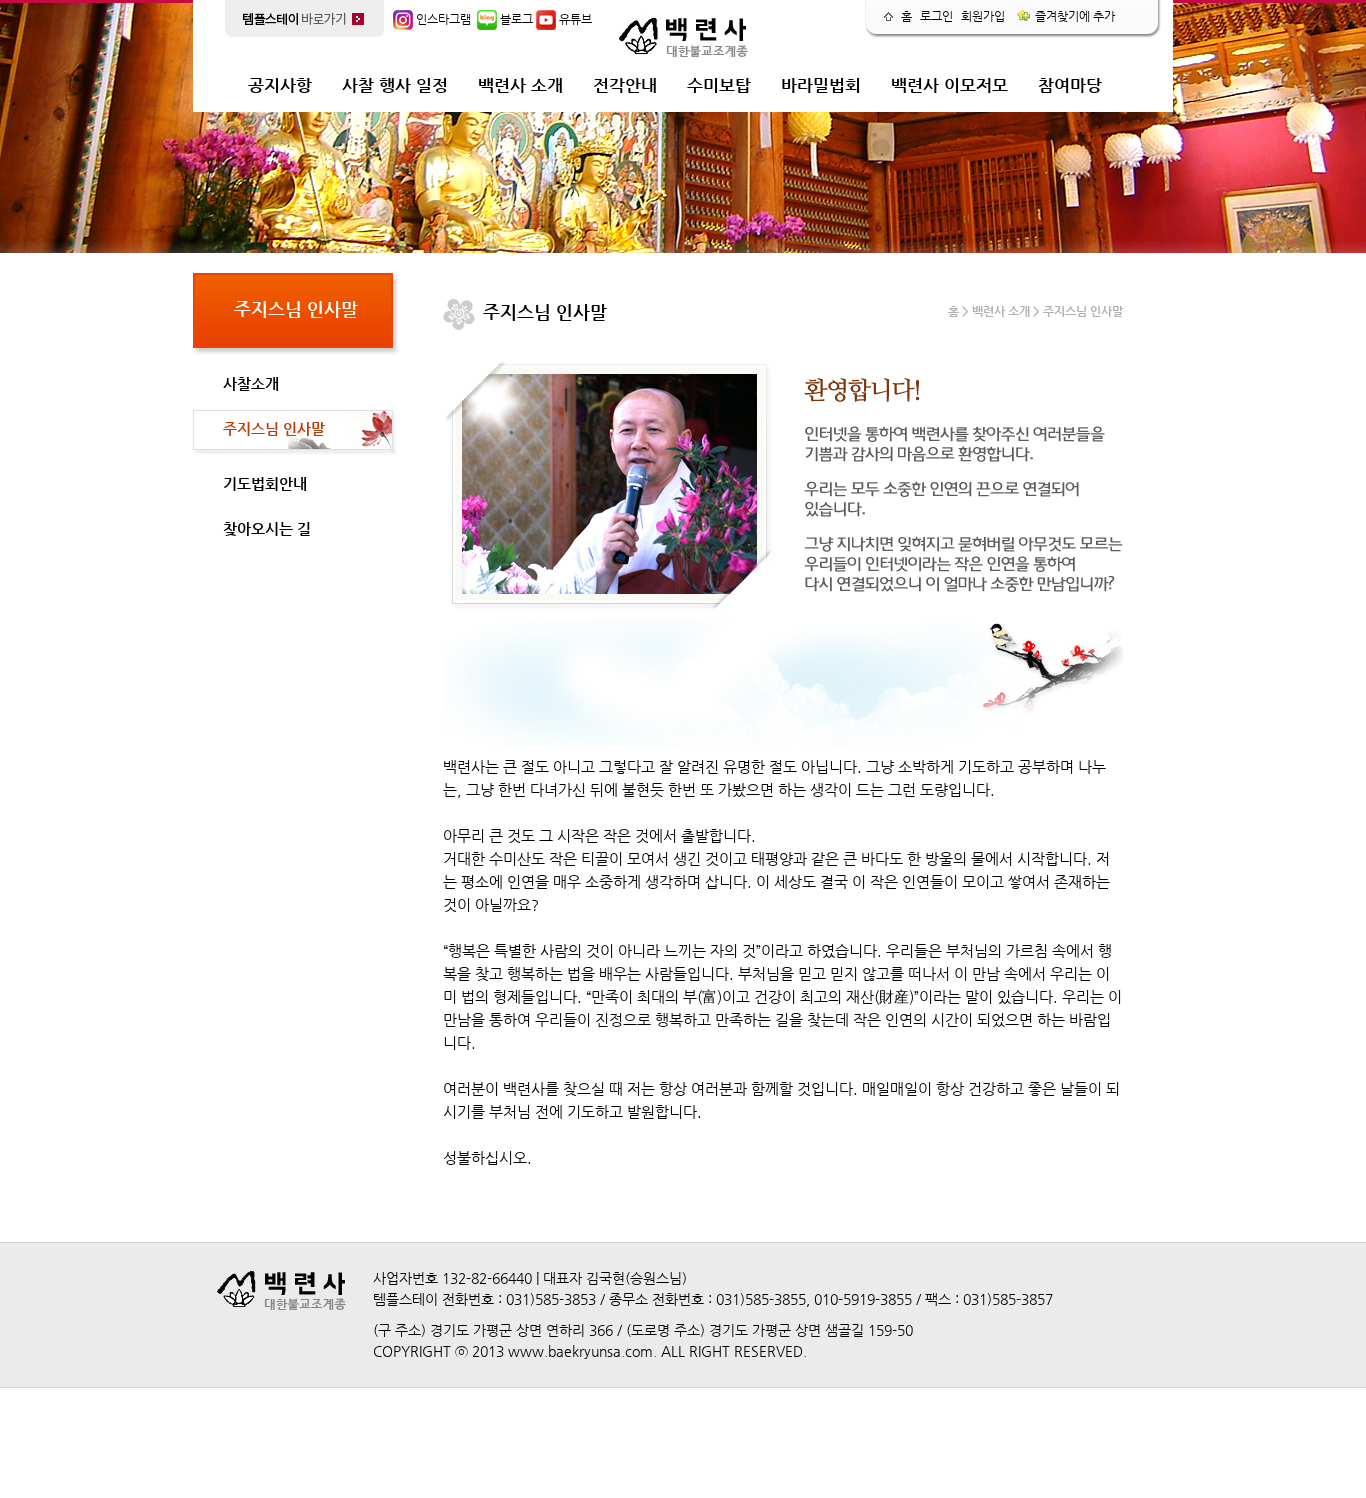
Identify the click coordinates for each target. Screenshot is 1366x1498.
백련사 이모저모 (949, 85)
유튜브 (574, 19)
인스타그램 (442, 19)
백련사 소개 (520, 85)
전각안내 (625, 85)
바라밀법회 (821, 85)
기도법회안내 (265, 483)
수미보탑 (719, 85)
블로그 (515, 19)
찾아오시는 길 (267, 528)
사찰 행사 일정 (395, 85)
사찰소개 (251, 383)
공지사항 (280, 85)
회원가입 (983, 16)
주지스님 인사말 (274, 428)
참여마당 (1070, 85)
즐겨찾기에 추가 (1073, 16)
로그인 (936, 16)
